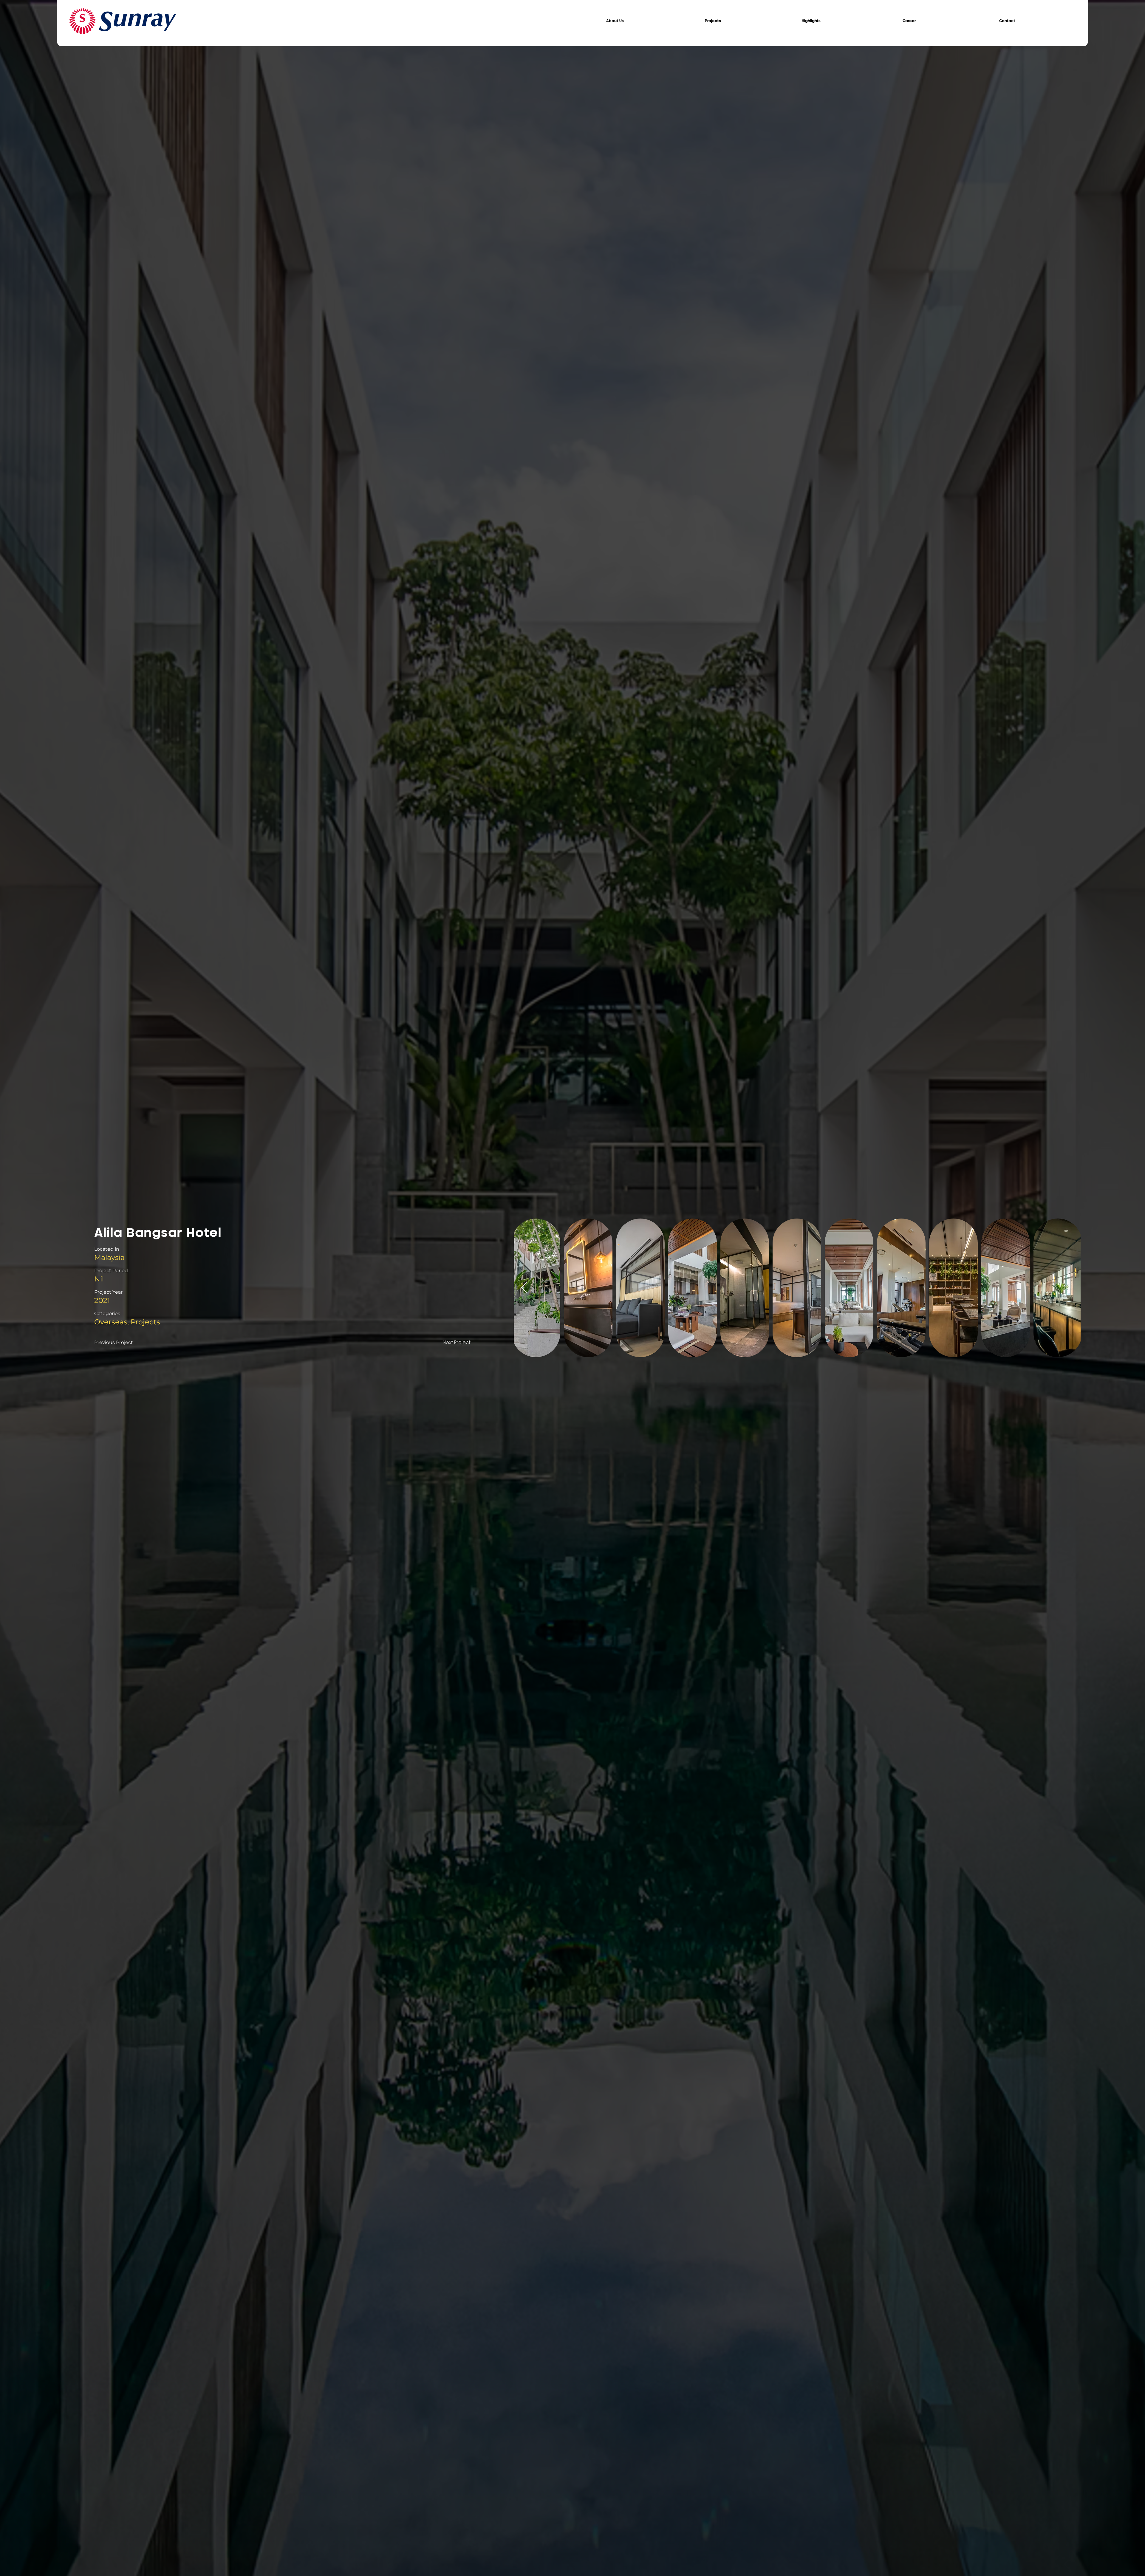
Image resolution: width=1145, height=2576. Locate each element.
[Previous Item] (524, 1288)
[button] (615, 21)
